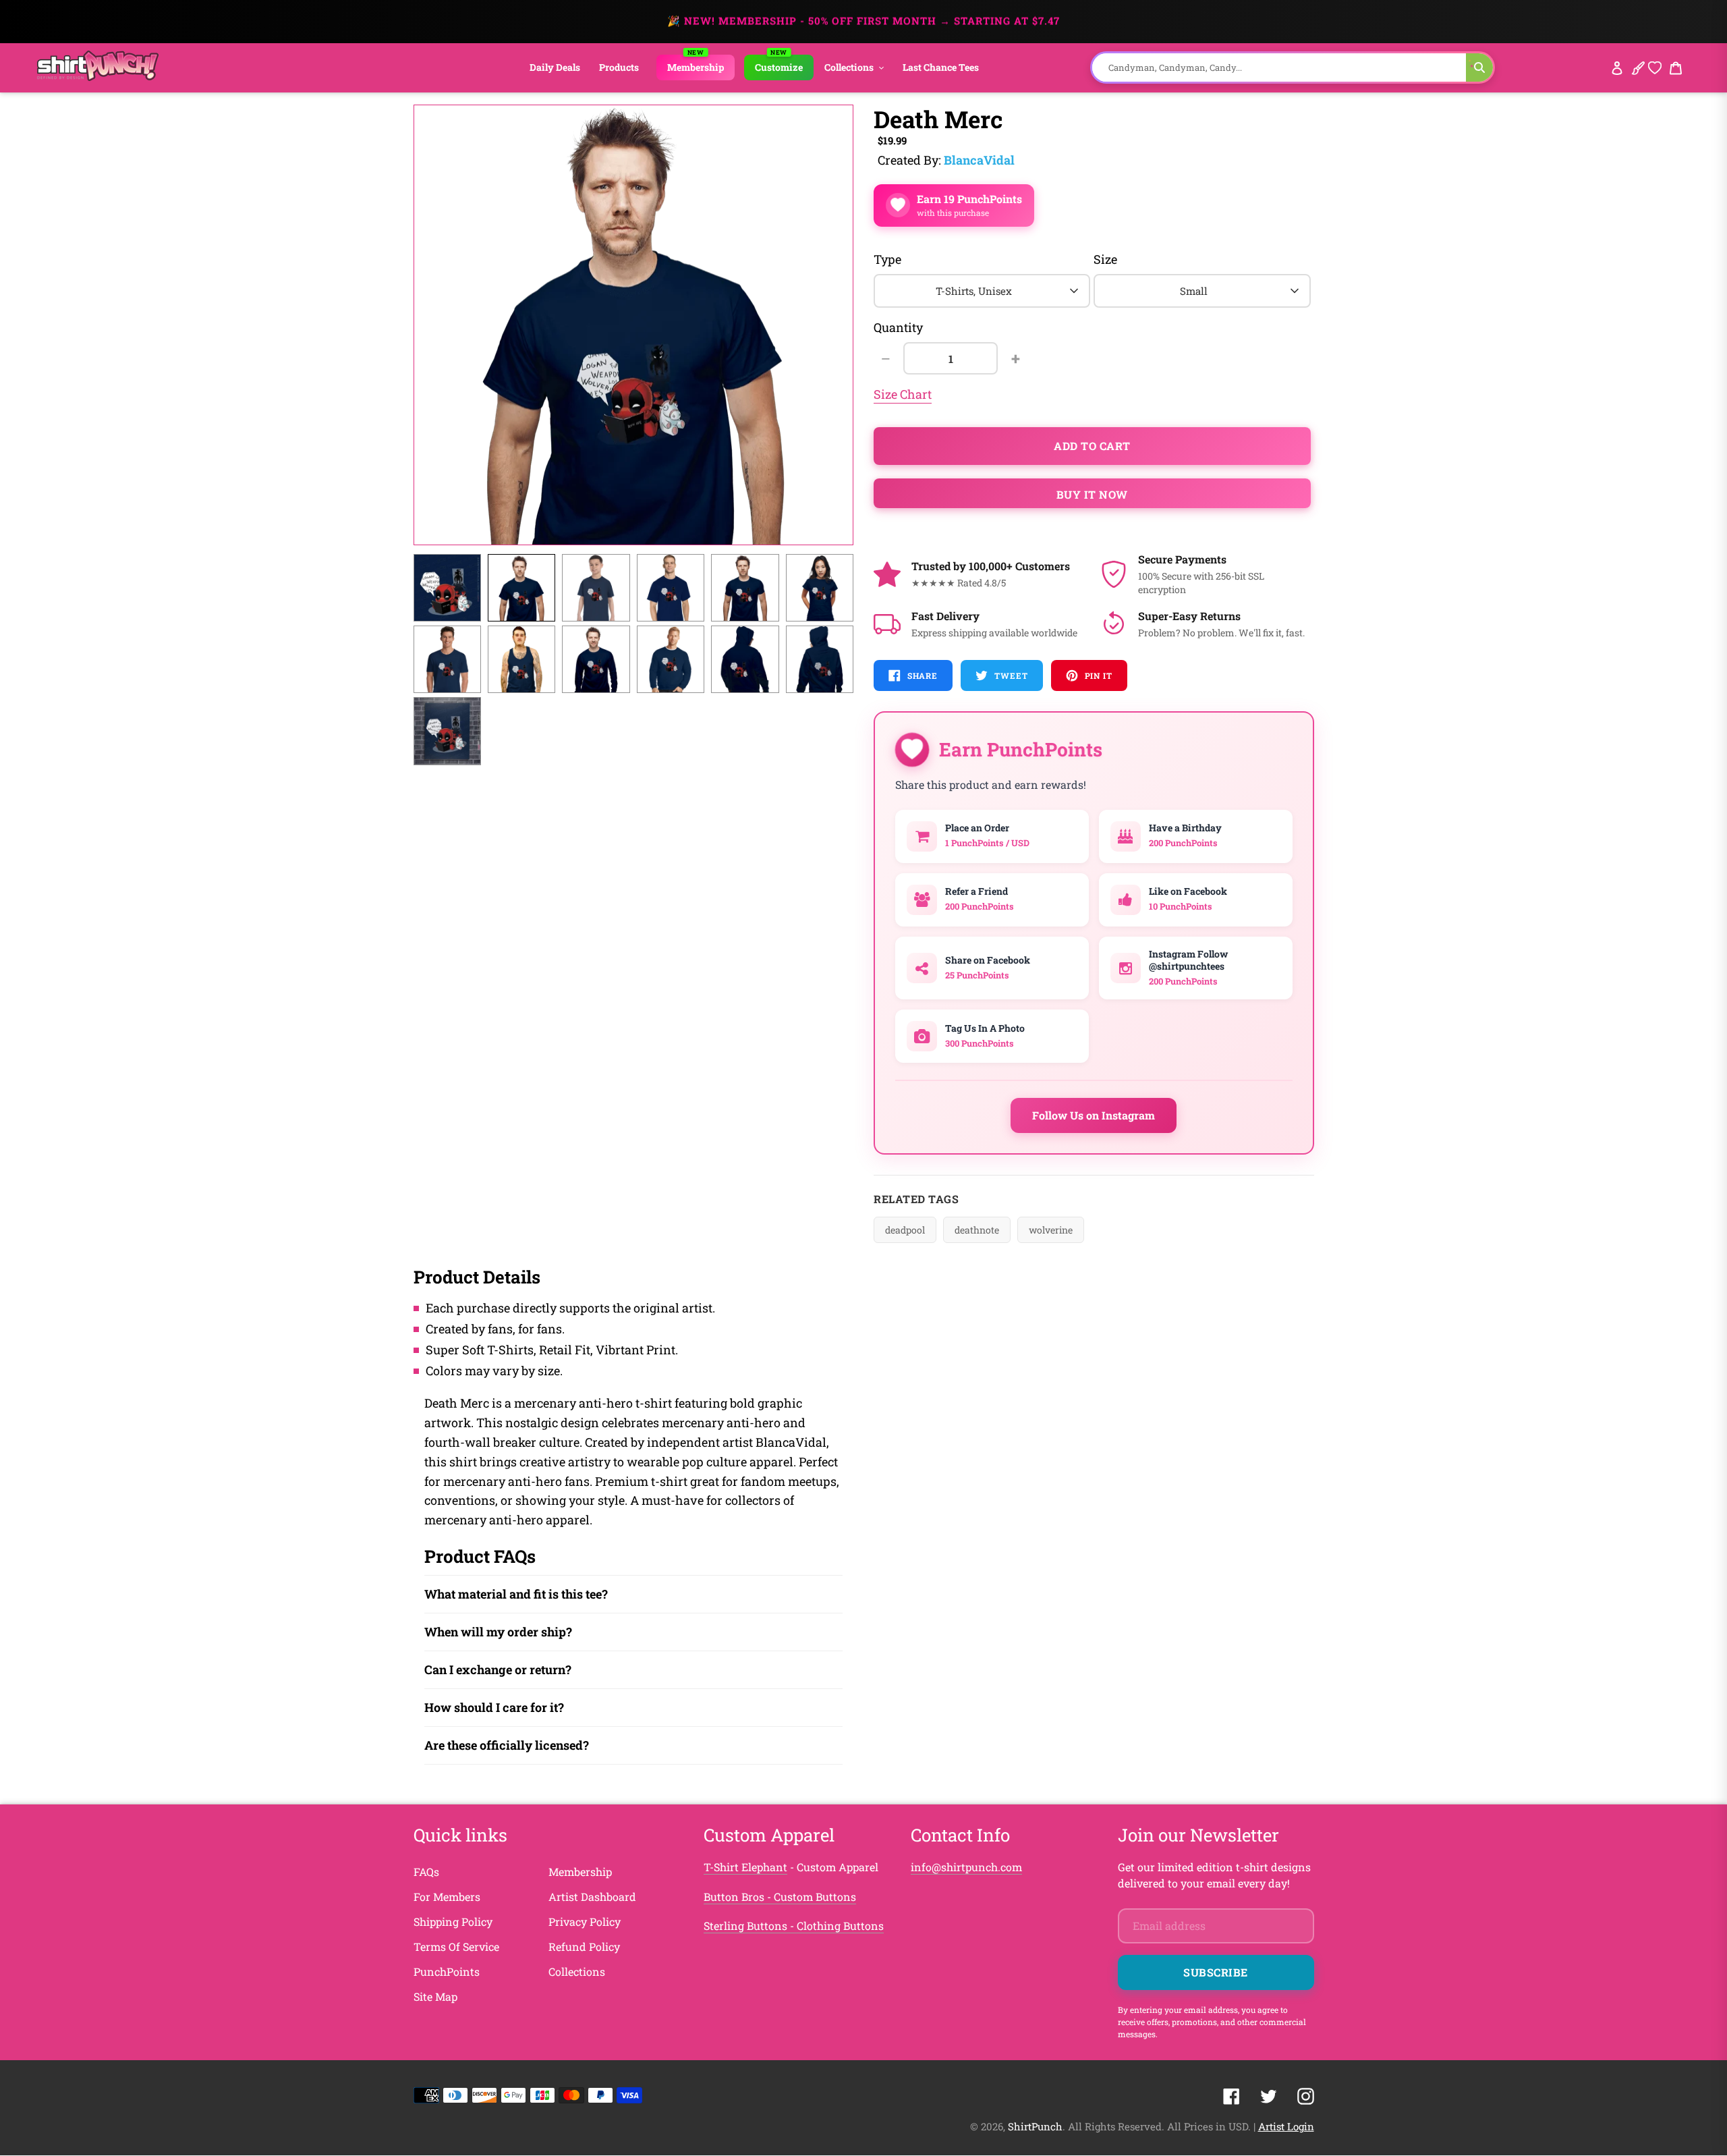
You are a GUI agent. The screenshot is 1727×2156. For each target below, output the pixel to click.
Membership (580, 1872)
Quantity (898, 327)
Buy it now (1092, 494)
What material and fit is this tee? (516, 1594)
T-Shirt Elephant (745, 1867)
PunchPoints (447, 1971)
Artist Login (1286, 2126)
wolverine (1051, 1230)
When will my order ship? (498, 1632)
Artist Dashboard (592, 1897)
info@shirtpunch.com (966, 1867)
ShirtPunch (1035, 2126)
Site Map (435, 1996)
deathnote (977, 1230)
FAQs (426, 1872)
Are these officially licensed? (507, 1745)
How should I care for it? (494, 1707)
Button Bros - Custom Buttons (780, 1897)
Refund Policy (584, 1946)
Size (1105, 259)
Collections (577, 1971)
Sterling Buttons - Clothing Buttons (794, 1926)
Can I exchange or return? (498, 1669)
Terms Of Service (456, 1946)
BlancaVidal (979, 160)
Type (887, 259)
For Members (447, 1897)
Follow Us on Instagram (1094, 1115)
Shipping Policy (453, 1922)
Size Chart (903, 394)
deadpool (905, 1230)
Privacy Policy (585, 1922)
